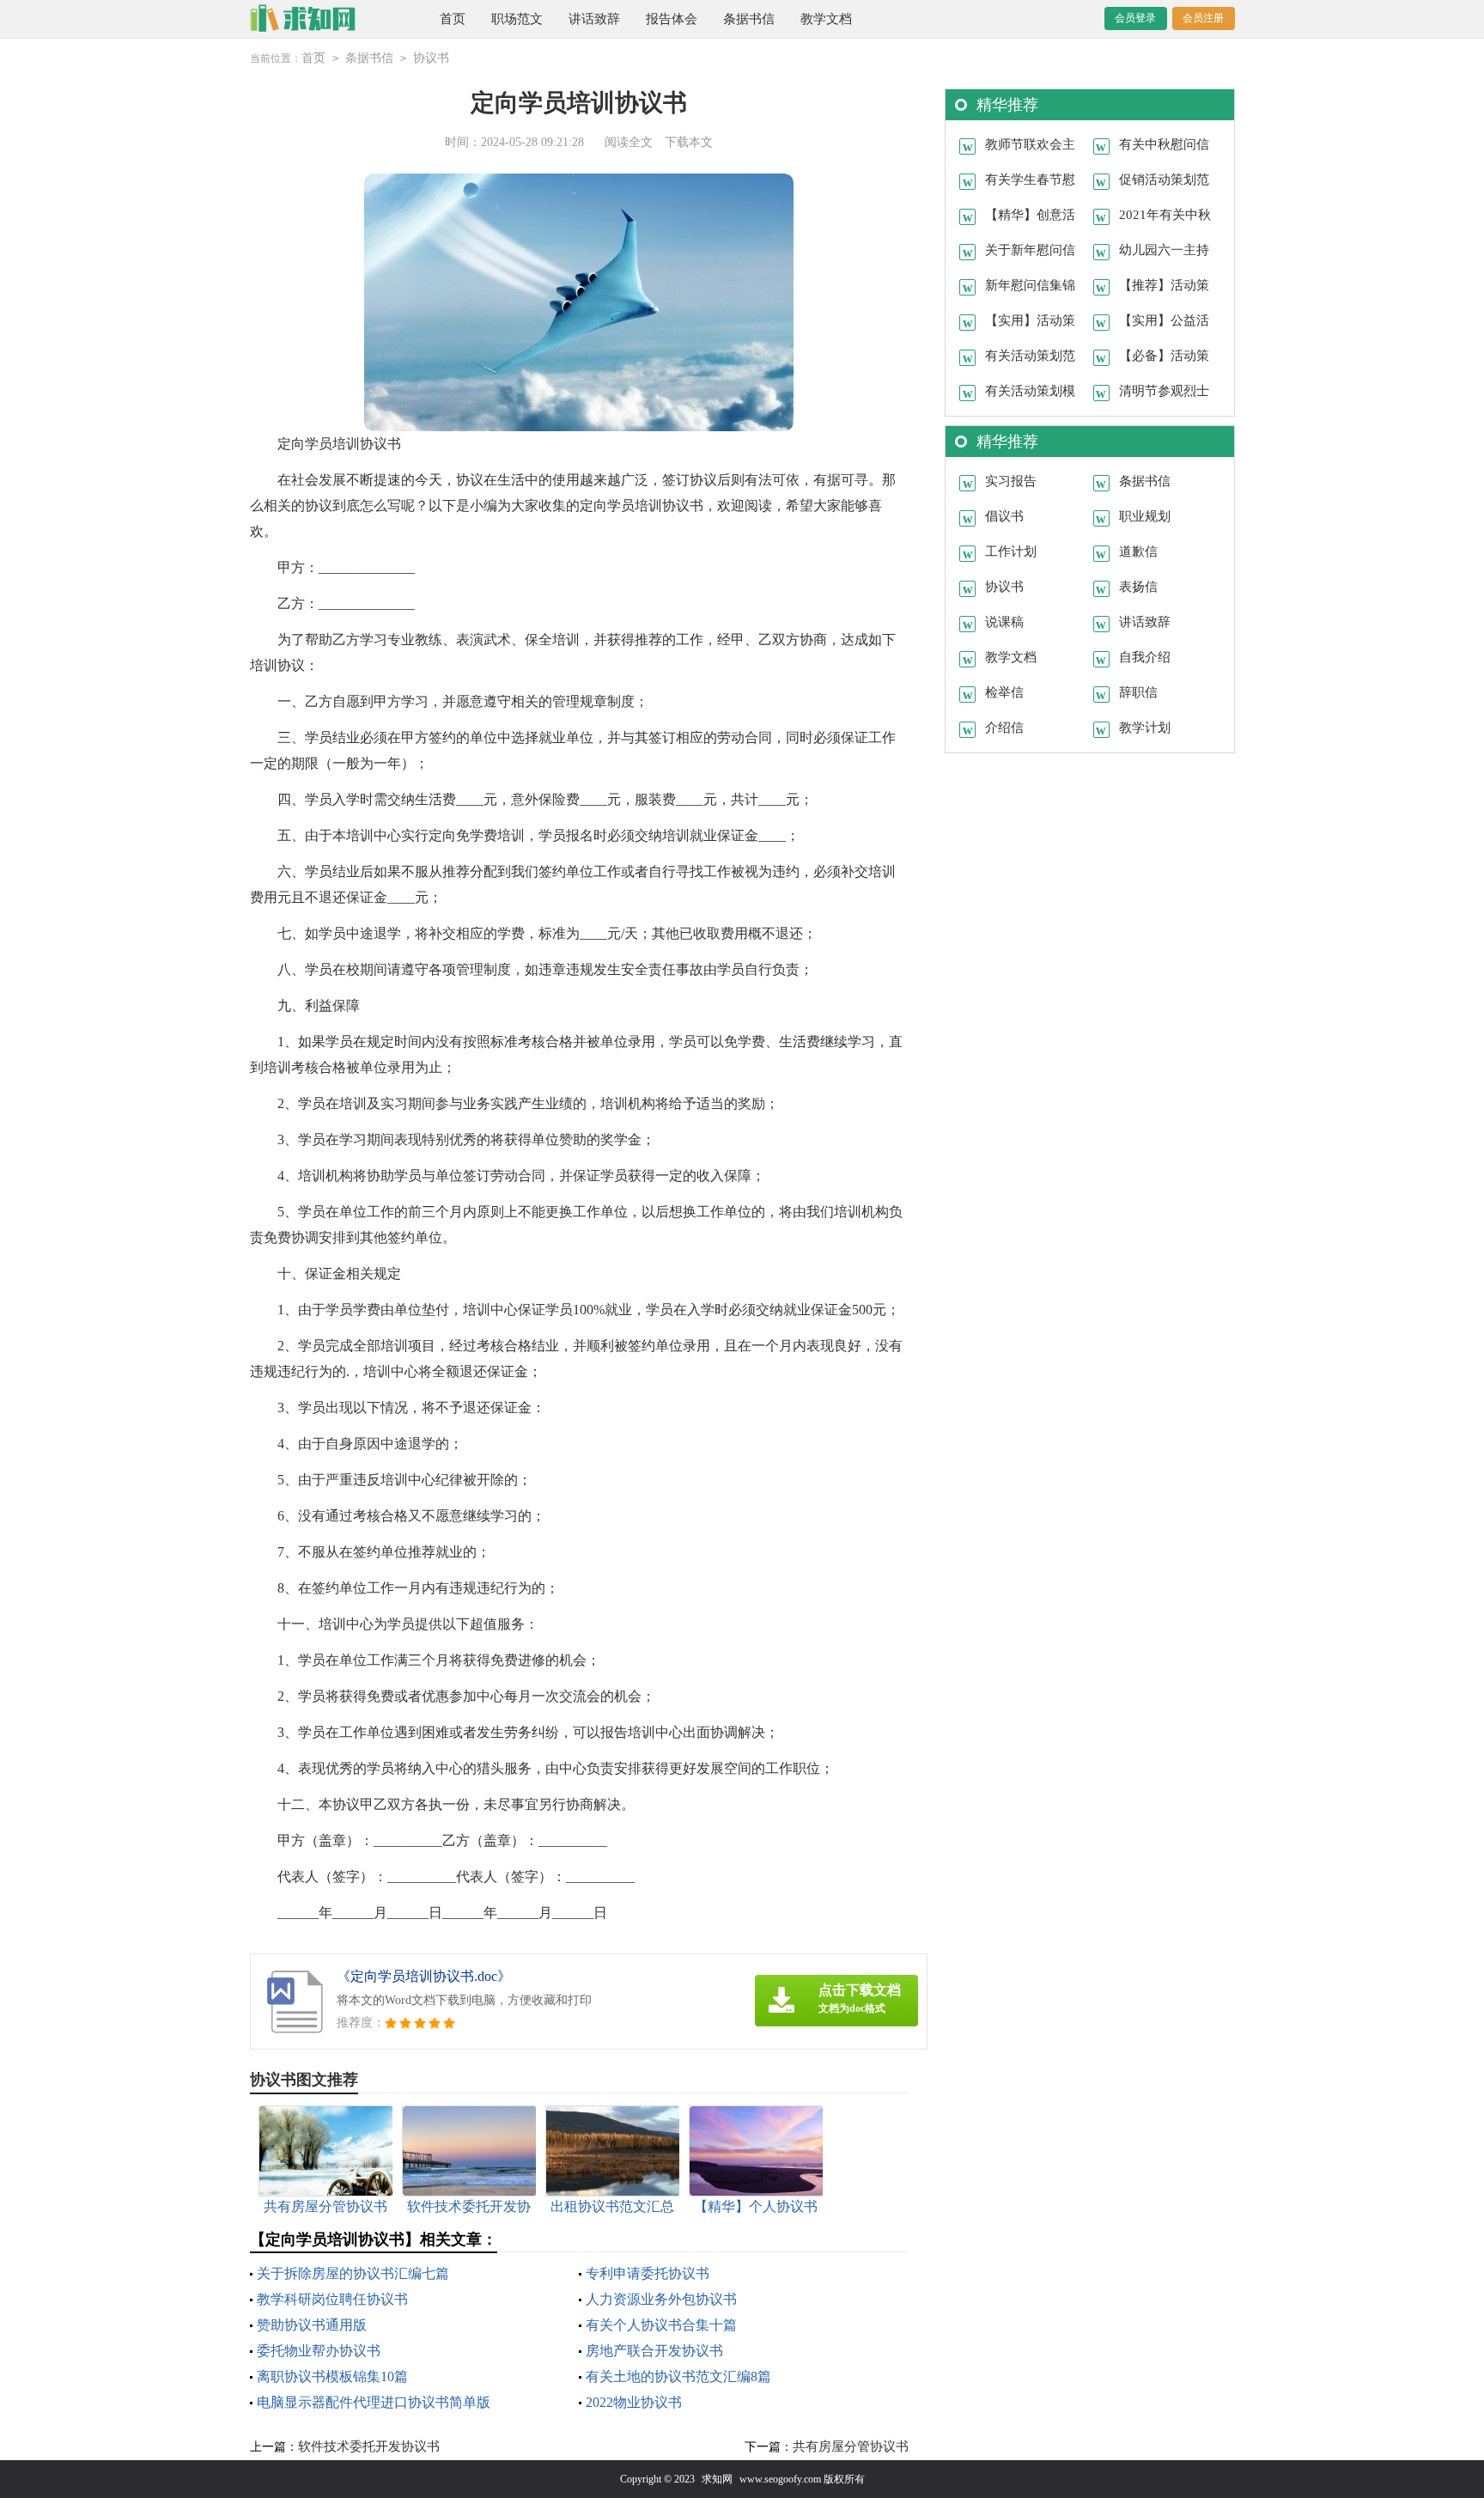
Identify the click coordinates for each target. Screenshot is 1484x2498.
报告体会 (672, 19)
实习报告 (1011, 481)
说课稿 (1004, 622)
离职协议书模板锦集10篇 (332, 2376)
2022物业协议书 (634, 2402)
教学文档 (826, 19)
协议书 (431, 58)
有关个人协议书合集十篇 (661, 2325)
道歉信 (1138, 551)
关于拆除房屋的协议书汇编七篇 (353, 2273)
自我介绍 (1145, 657)
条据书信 (749, 19)
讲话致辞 (594, 19)
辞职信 (1138, 692)
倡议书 (1004, 516)
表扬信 (1138, 587)
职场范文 (517, 19)
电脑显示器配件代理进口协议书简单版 (374, 2402)
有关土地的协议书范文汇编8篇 (678, 2376)
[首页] (328, 19)
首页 (453, 19)
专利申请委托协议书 (648, 2273)
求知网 (717, 2479)
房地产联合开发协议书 (654, 2351)
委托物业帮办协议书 (319, 2351)
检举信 (1004, 692)
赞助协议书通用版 (312, 2325)
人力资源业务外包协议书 (661, 2299)
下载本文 (689, 142)
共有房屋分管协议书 (851, 2446)
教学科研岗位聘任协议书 (332, 2299)
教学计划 (1145, 728)
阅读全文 (629, 142)
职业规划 (1145, 516)
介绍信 (1004, 728)
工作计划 (1011, 551)
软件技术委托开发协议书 (369, 2446)
